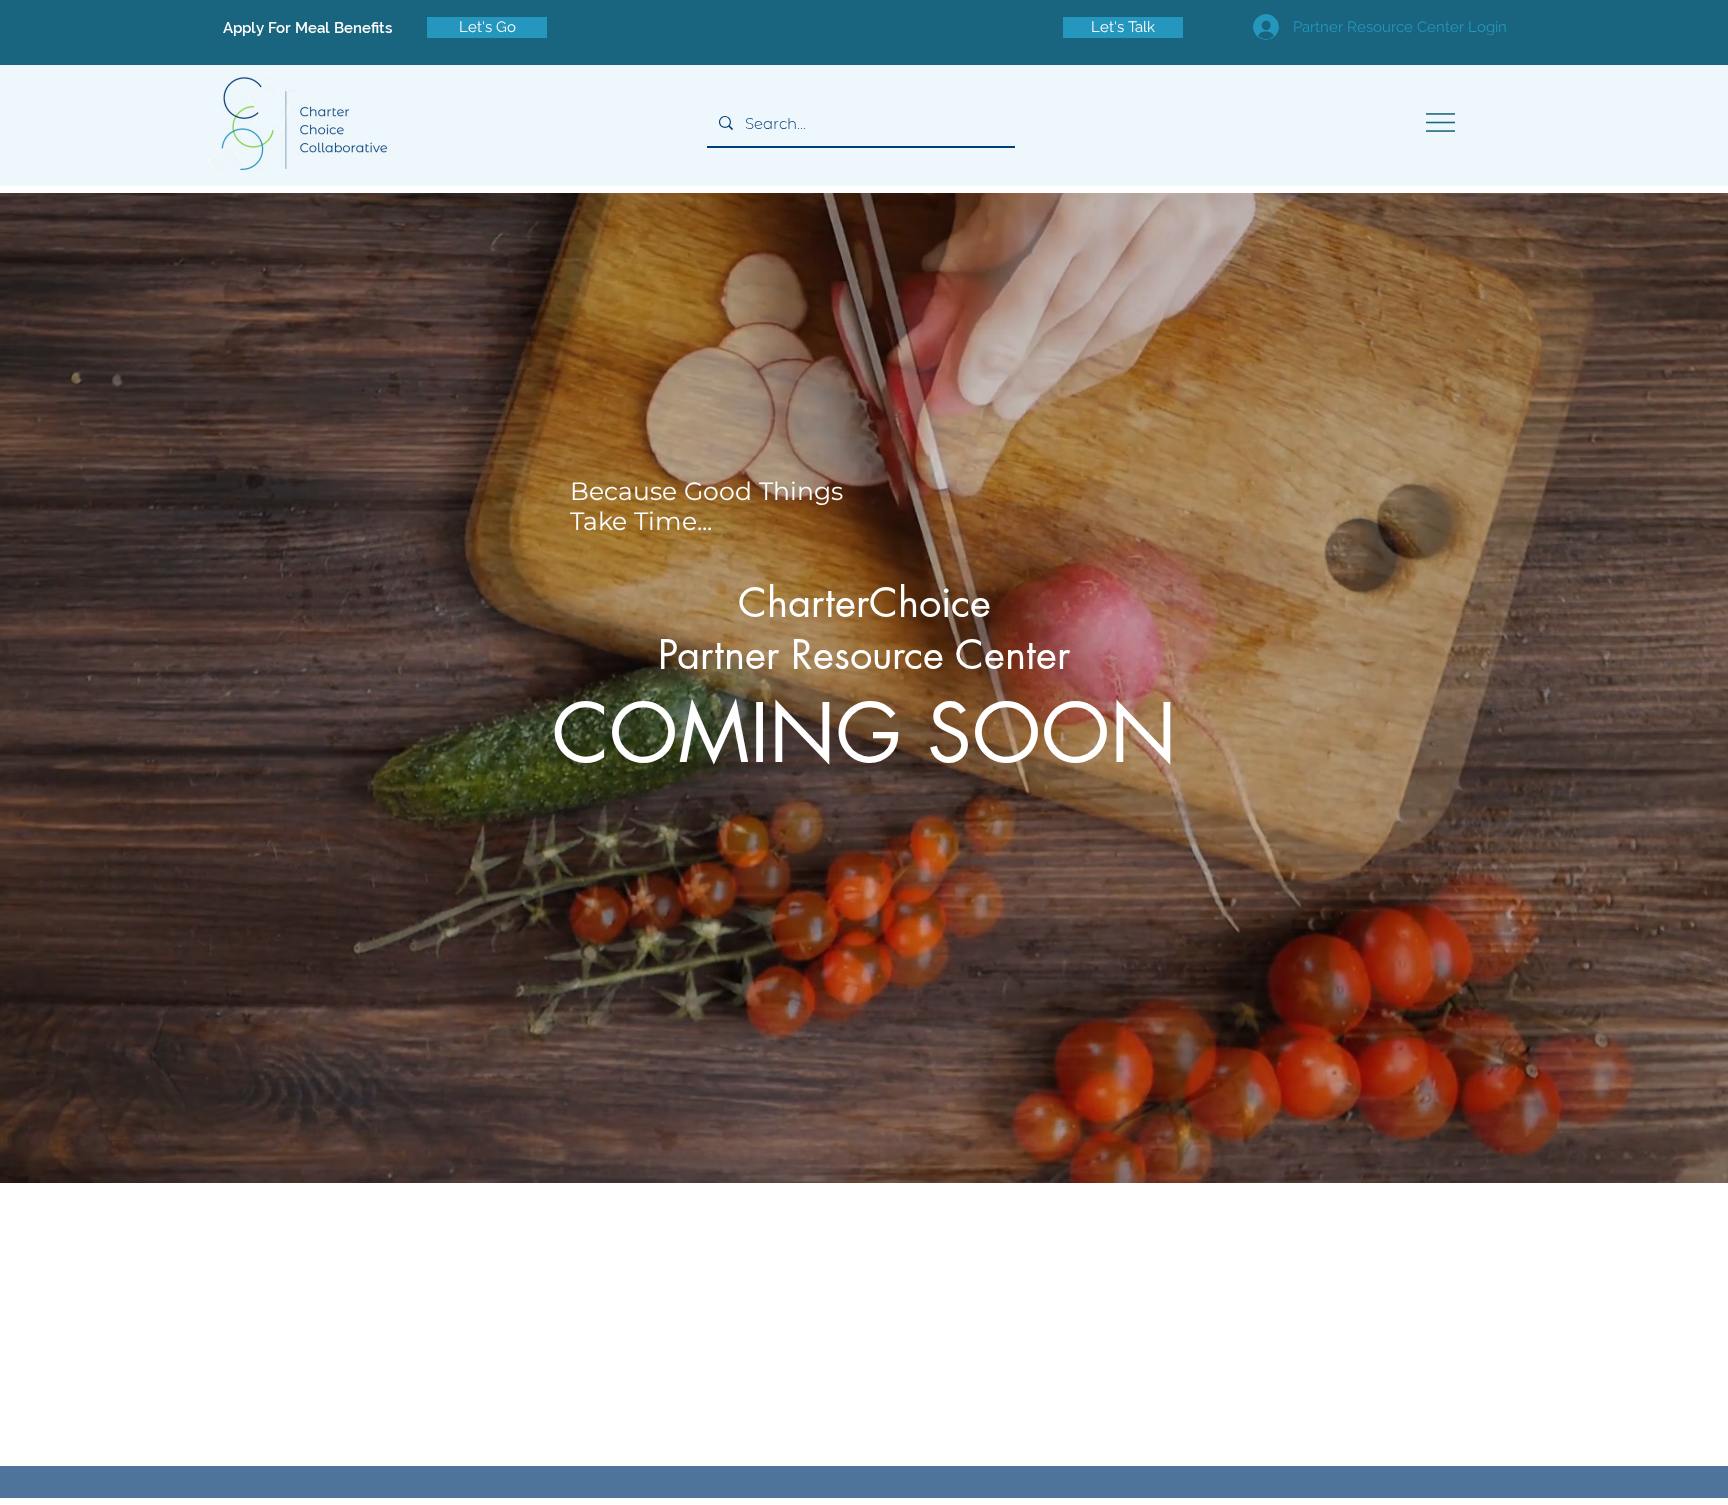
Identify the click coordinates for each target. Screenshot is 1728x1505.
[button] (1440, 122)
